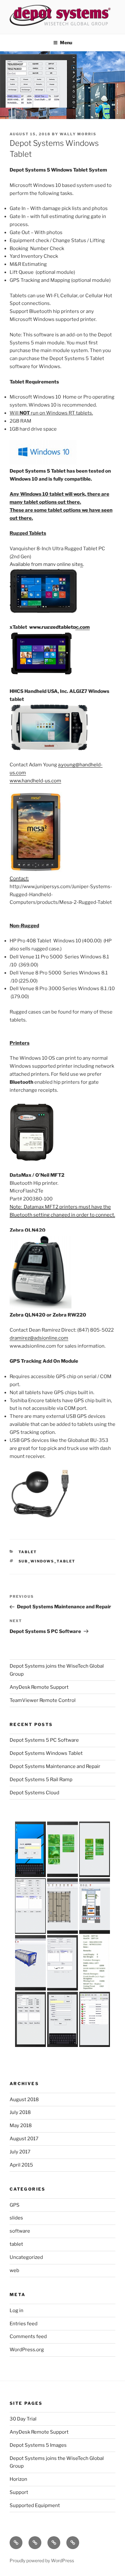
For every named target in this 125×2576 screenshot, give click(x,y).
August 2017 (24, 2139)
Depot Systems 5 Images (38, 2445)
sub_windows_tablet (47, 1561)
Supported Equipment (35, 2505)
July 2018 (20, 2112)
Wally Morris (78, 134)
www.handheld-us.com (35, 781)
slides (16, 2218)
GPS (15, 2205)
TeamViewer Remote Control (43, 1700)
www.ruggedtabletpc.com (59, 627)
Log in (17, 2311)
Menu (66, 42)
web (14, 2270)
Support (19, 2492)
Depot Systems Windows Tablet (46, 1753)
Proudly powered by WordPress (42, 2560)
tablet (28, 1552)
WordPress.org (27, 2350)
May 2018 (21, 2126)
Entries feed (24, 2324)
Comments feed (28, 2336)
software (20, 2231)
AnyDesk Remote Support (39, 1687)
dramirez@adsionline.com (39, 1338)
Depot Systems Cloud (34, 1793)
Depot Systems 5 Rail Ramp (41, 1780)
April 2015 (21, 2165)
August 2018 (24, 2100)
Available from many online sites (46, 564)
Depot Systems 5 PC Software (44, 1740)
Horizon (18, 2479)
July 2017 (20, 2152)
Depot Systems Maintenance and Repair (55, 1766)
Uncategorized (26, 2257)
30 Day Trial (23, 2419)
